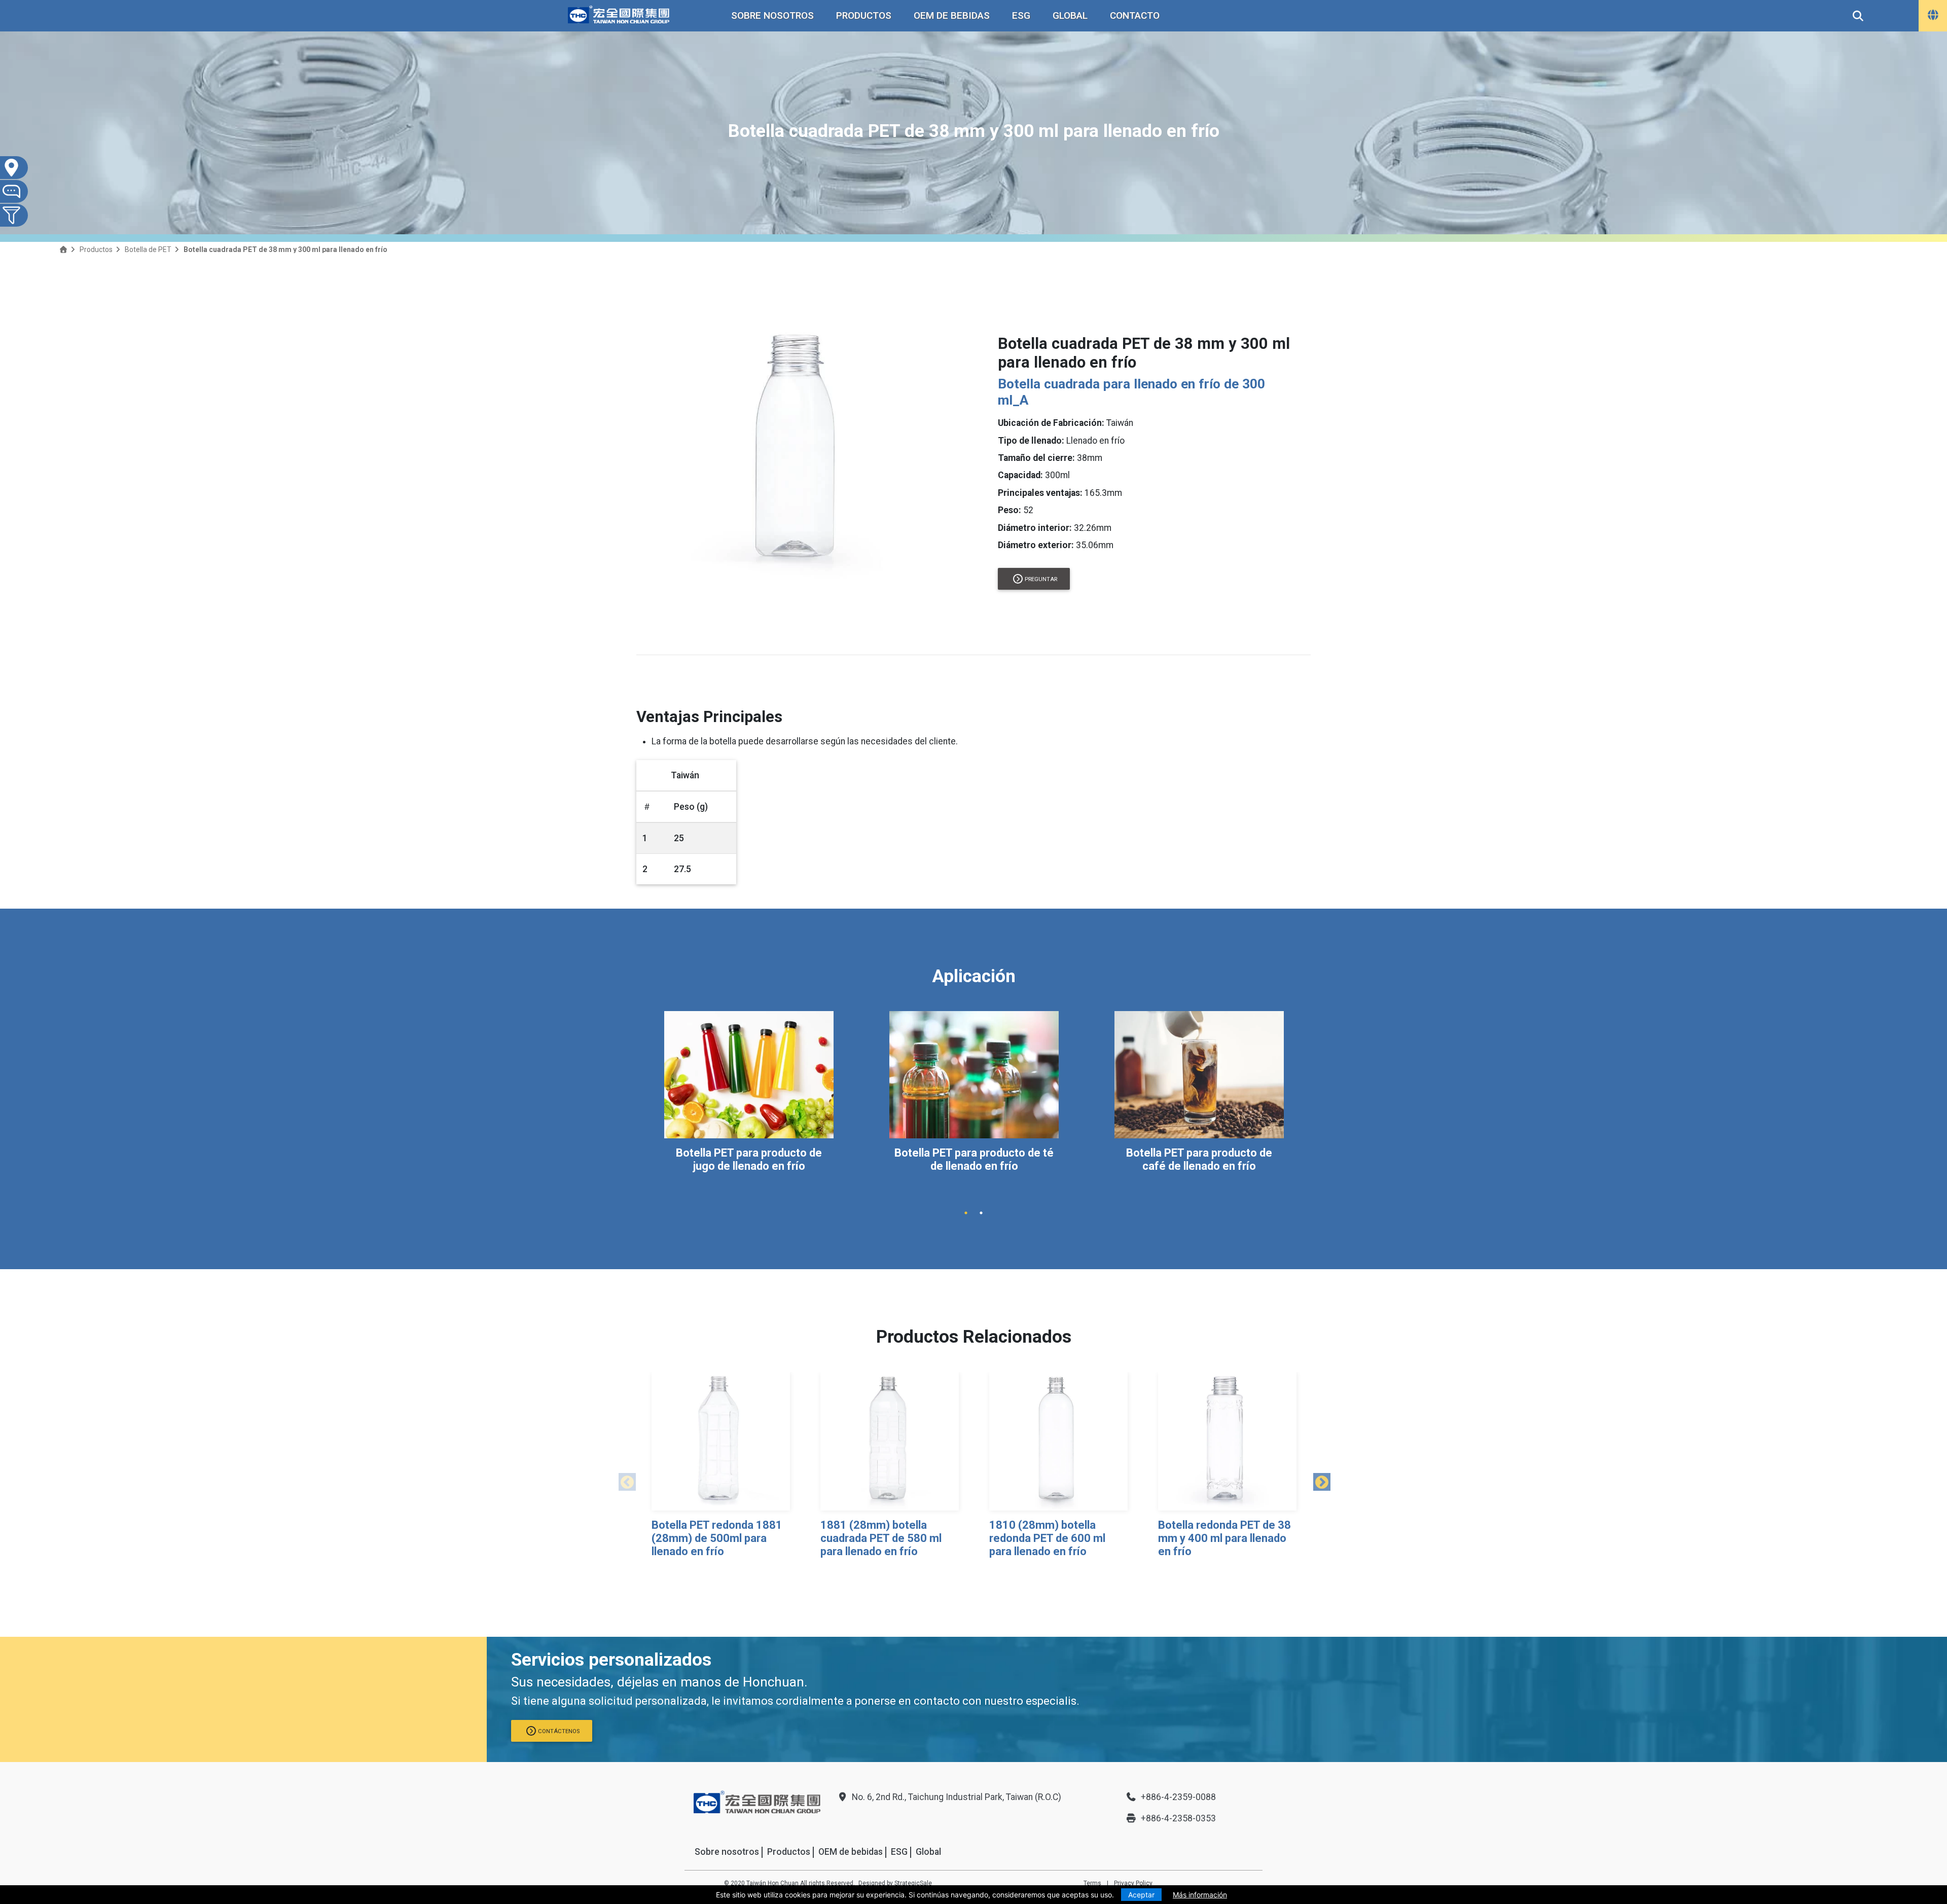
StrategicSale (913, 1883)
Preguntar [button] (1041, 579)
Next (1318, 1480)
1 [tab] (966, 1213)
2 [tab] (981, 1213)
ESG (1021, 15)
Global (1070, 15)
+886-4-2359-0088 (1178, 1797)
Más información (1200, 1895)
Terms (1092, 1883)
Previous (624, 1480)
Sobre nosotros (772, 15)
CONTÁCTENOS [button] (559, 1731)
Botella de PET (148, 249)
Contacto (1135, 15)
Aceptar (1141, 1895)
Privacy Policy (1133, 1883)
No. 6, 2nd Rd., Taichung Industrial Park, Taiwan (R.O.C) (957, 1797)
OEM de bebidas (952, 15)
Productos (864, 15)
